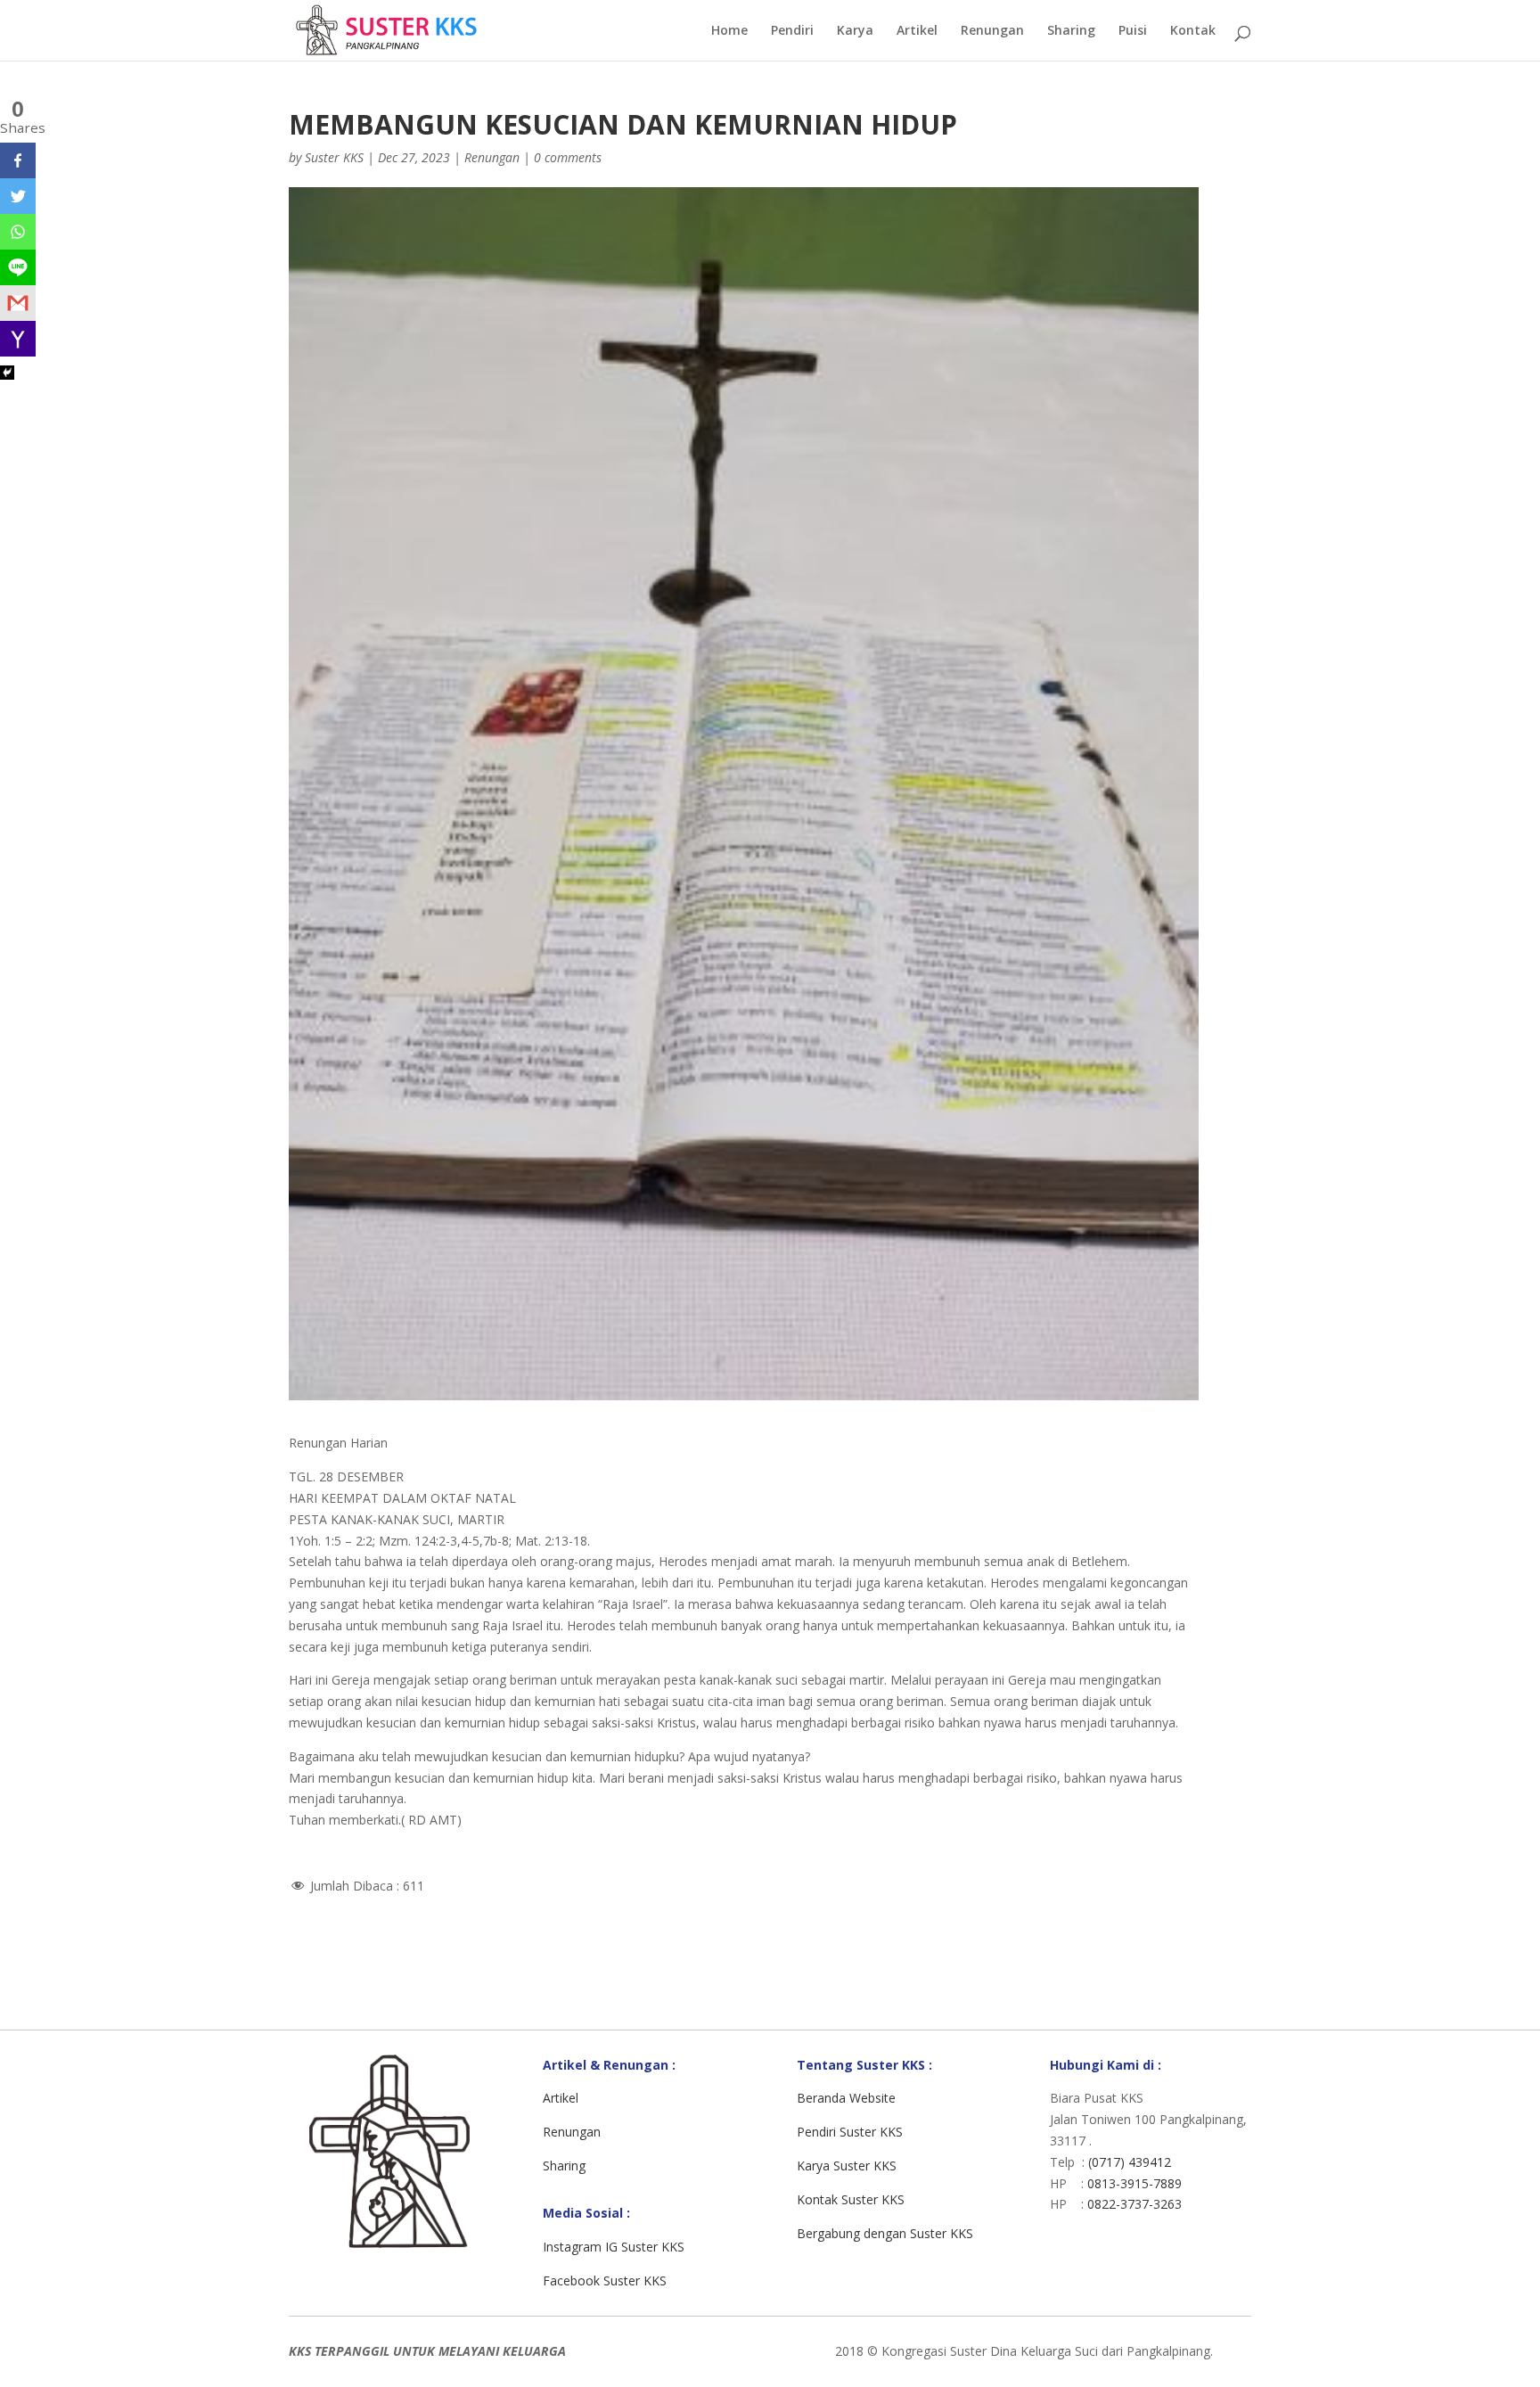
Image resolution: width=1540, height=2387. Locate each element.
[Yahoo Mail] (18, 339)
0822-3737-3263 (1135, 2204)
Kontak (1193, 31)
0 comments (568, 157)
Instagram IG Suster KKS (614, 2247)
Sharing (1071, 31)
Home (729, 31)
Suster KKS (334, 157)
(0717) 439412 (1130, 2162)
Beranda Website (846, 2098)
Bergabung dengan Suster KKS (885, 2233)
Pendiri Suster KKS (850, 2132)
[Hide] (7, 373)
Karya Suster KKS (847, 2166)
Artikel (917, 31)
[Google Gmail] (18, 303)
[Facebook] (18, 160)
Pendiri (792, 31)
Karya (855, 31)
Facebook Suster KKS (605, 2280)
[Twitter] (18, 196)
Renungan (992, 31)
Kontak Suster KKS (851, 2199)
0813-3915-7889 (1135, 2183)
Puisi (1133, 31)
